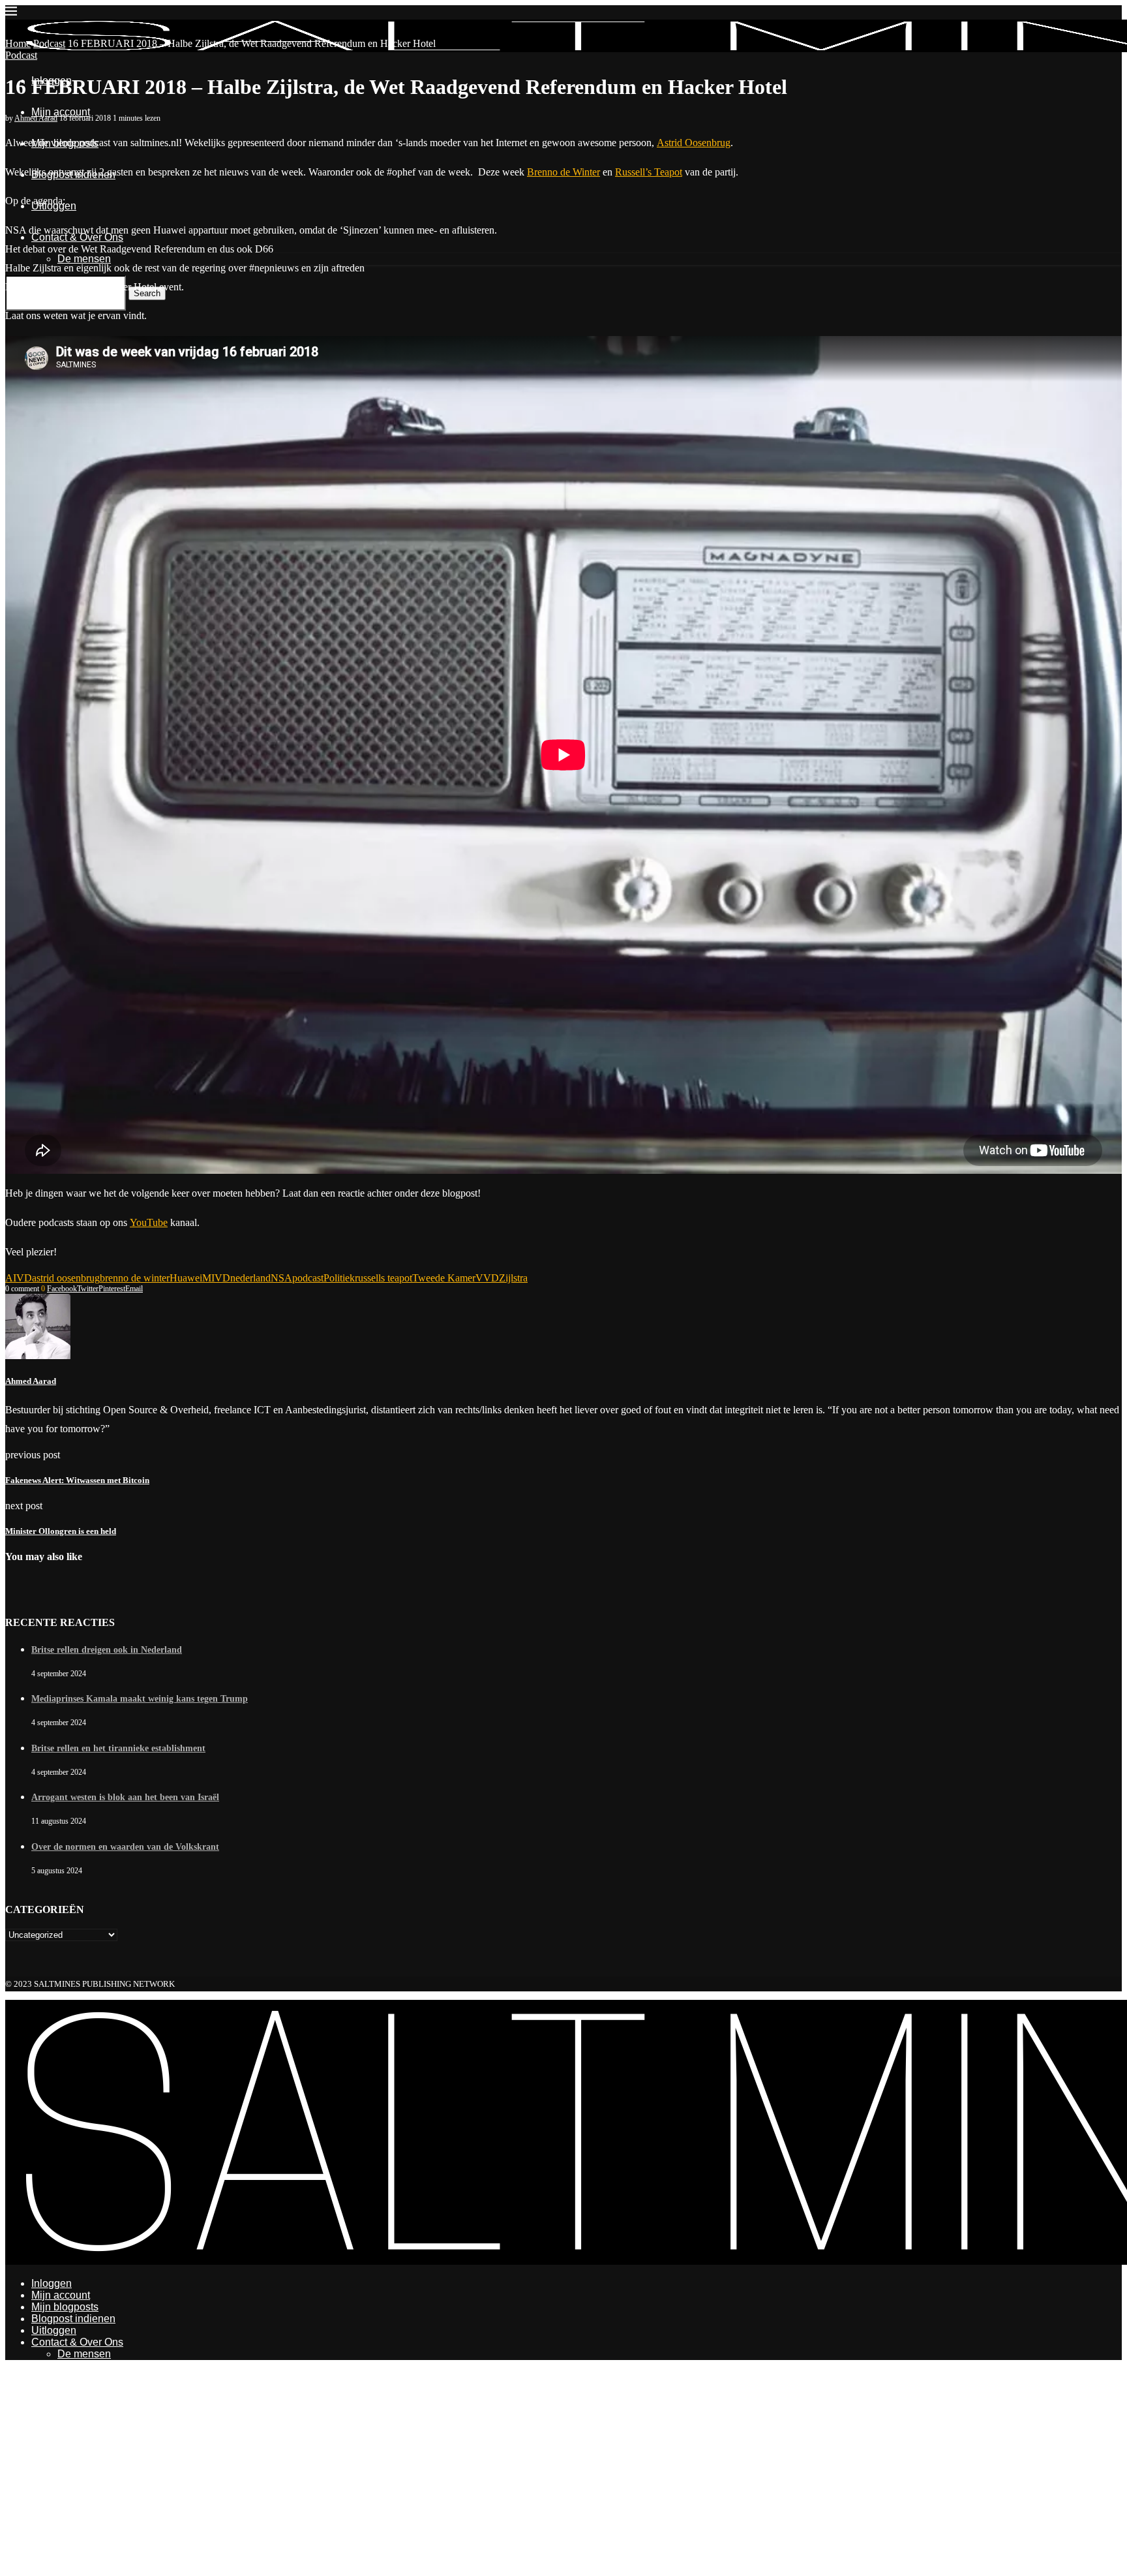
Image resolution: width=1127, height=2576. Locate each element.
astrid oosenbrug (66, 1278)
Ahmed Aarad (36, 118)
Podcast (49, 43)
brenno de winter (135, 1278)
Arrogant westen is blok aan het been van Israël (125, 1797)
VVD (487, 1278)
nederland (250, 1278)
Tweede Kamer (444, 1278)
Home (18, 43)
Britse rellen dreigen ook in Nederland (107, 1650)
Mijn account (61, 112)
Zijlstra (513, 1278)
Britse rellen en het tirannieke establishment (118, 1748)
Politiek (339, 1278)
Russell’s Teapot (649, 172)
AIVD (19, 1278)
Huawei (186, 1278)
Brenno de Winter (563, 172)
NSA (281, 1278)
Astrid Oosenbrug (694, 143)
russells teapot (383, 1278)
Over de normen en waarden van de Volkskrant (125, 1847)
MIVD (216, 1278)
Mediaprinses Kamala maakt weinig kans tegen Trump (140, 1699)
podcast (308, 1278)
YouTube (149, 1222)
